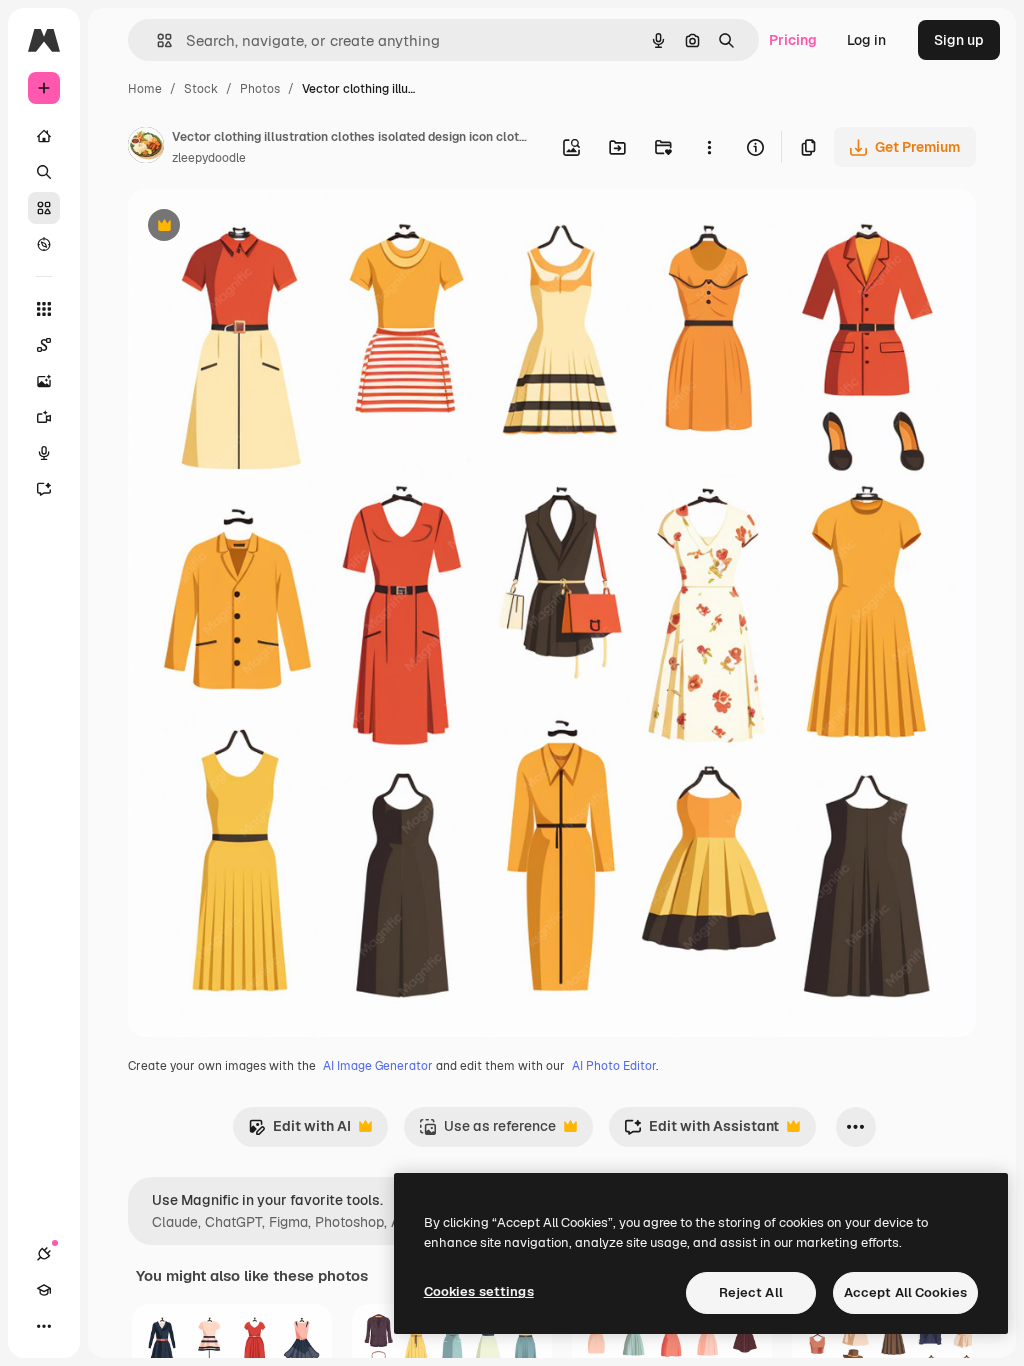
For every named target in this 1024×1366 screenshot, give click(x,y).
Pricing (793, 40)
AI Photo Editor (614, 1066)
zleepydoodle (209, 158)
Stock (201, 89)
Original (256, 227)
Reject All (751, 1292)
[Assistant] (44, 489)
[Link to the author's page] (146, 148)
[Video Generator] (44, 417)
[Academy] (44, 1290)
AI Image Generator (378, 1066)
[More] (44, 1326)
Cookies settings (479, 1291)
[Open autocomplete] (156, 40)
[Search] (44, 172)
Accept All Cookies (905, 1292)
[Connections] (44, 1254)
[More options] (709, 147)
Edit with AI (299, 1131)
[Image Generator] (44, 381)
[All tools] (44, 309)
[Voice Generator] (44, 453)
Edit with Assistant (701, 1131)
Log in (866, 40)
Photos (260, 89)
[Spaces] (44, 345)
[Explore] (44, 244)
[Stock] (44, 208)
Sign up (959, 40)
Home (145, 89)
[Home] (44, 136)
